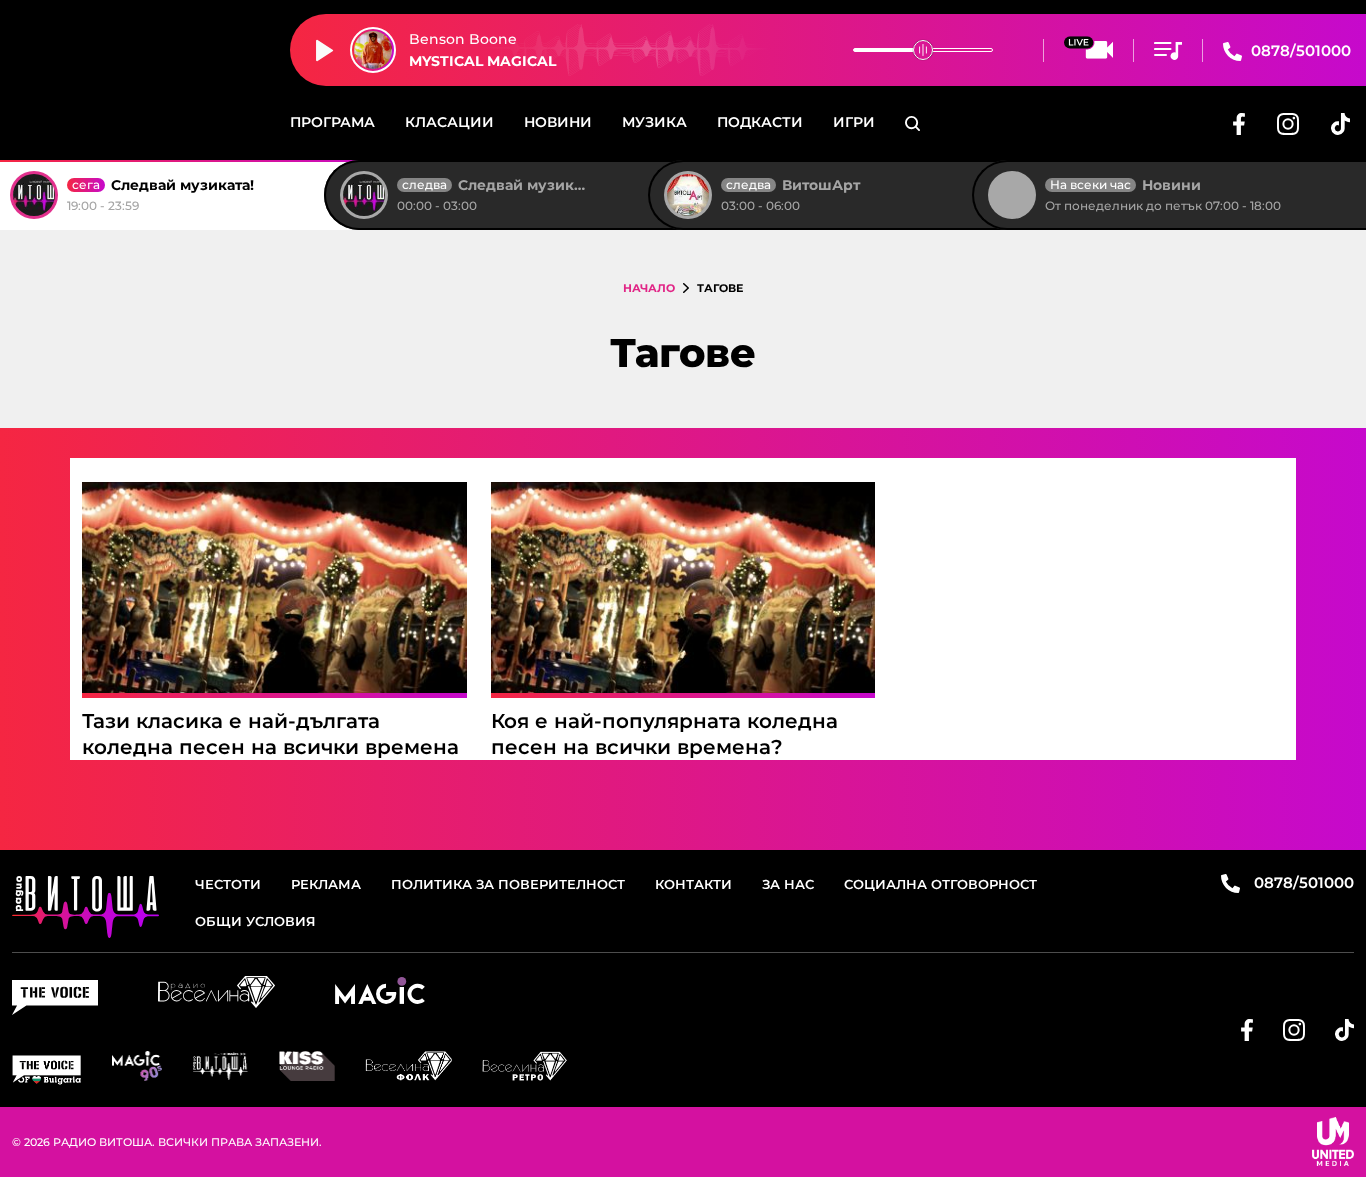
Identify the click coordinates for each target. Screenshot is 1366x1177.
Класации (449, 122)
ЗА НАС (788, 884)
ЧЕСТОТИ (228, 884)
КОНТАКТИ (693, 884)
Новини (558, 122)
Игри (854, 122)
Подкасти (760, 122)
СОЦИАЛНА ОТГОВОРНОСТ (940, 884)
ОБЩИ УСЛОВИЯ (255, 921)
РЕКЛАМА (326, 884)
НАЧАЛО (649, 288)
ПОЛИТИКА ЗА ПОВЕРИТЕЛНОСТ (508, 884)
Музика (654, 122)
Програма (332, 122)
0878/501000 (1299, 50)
